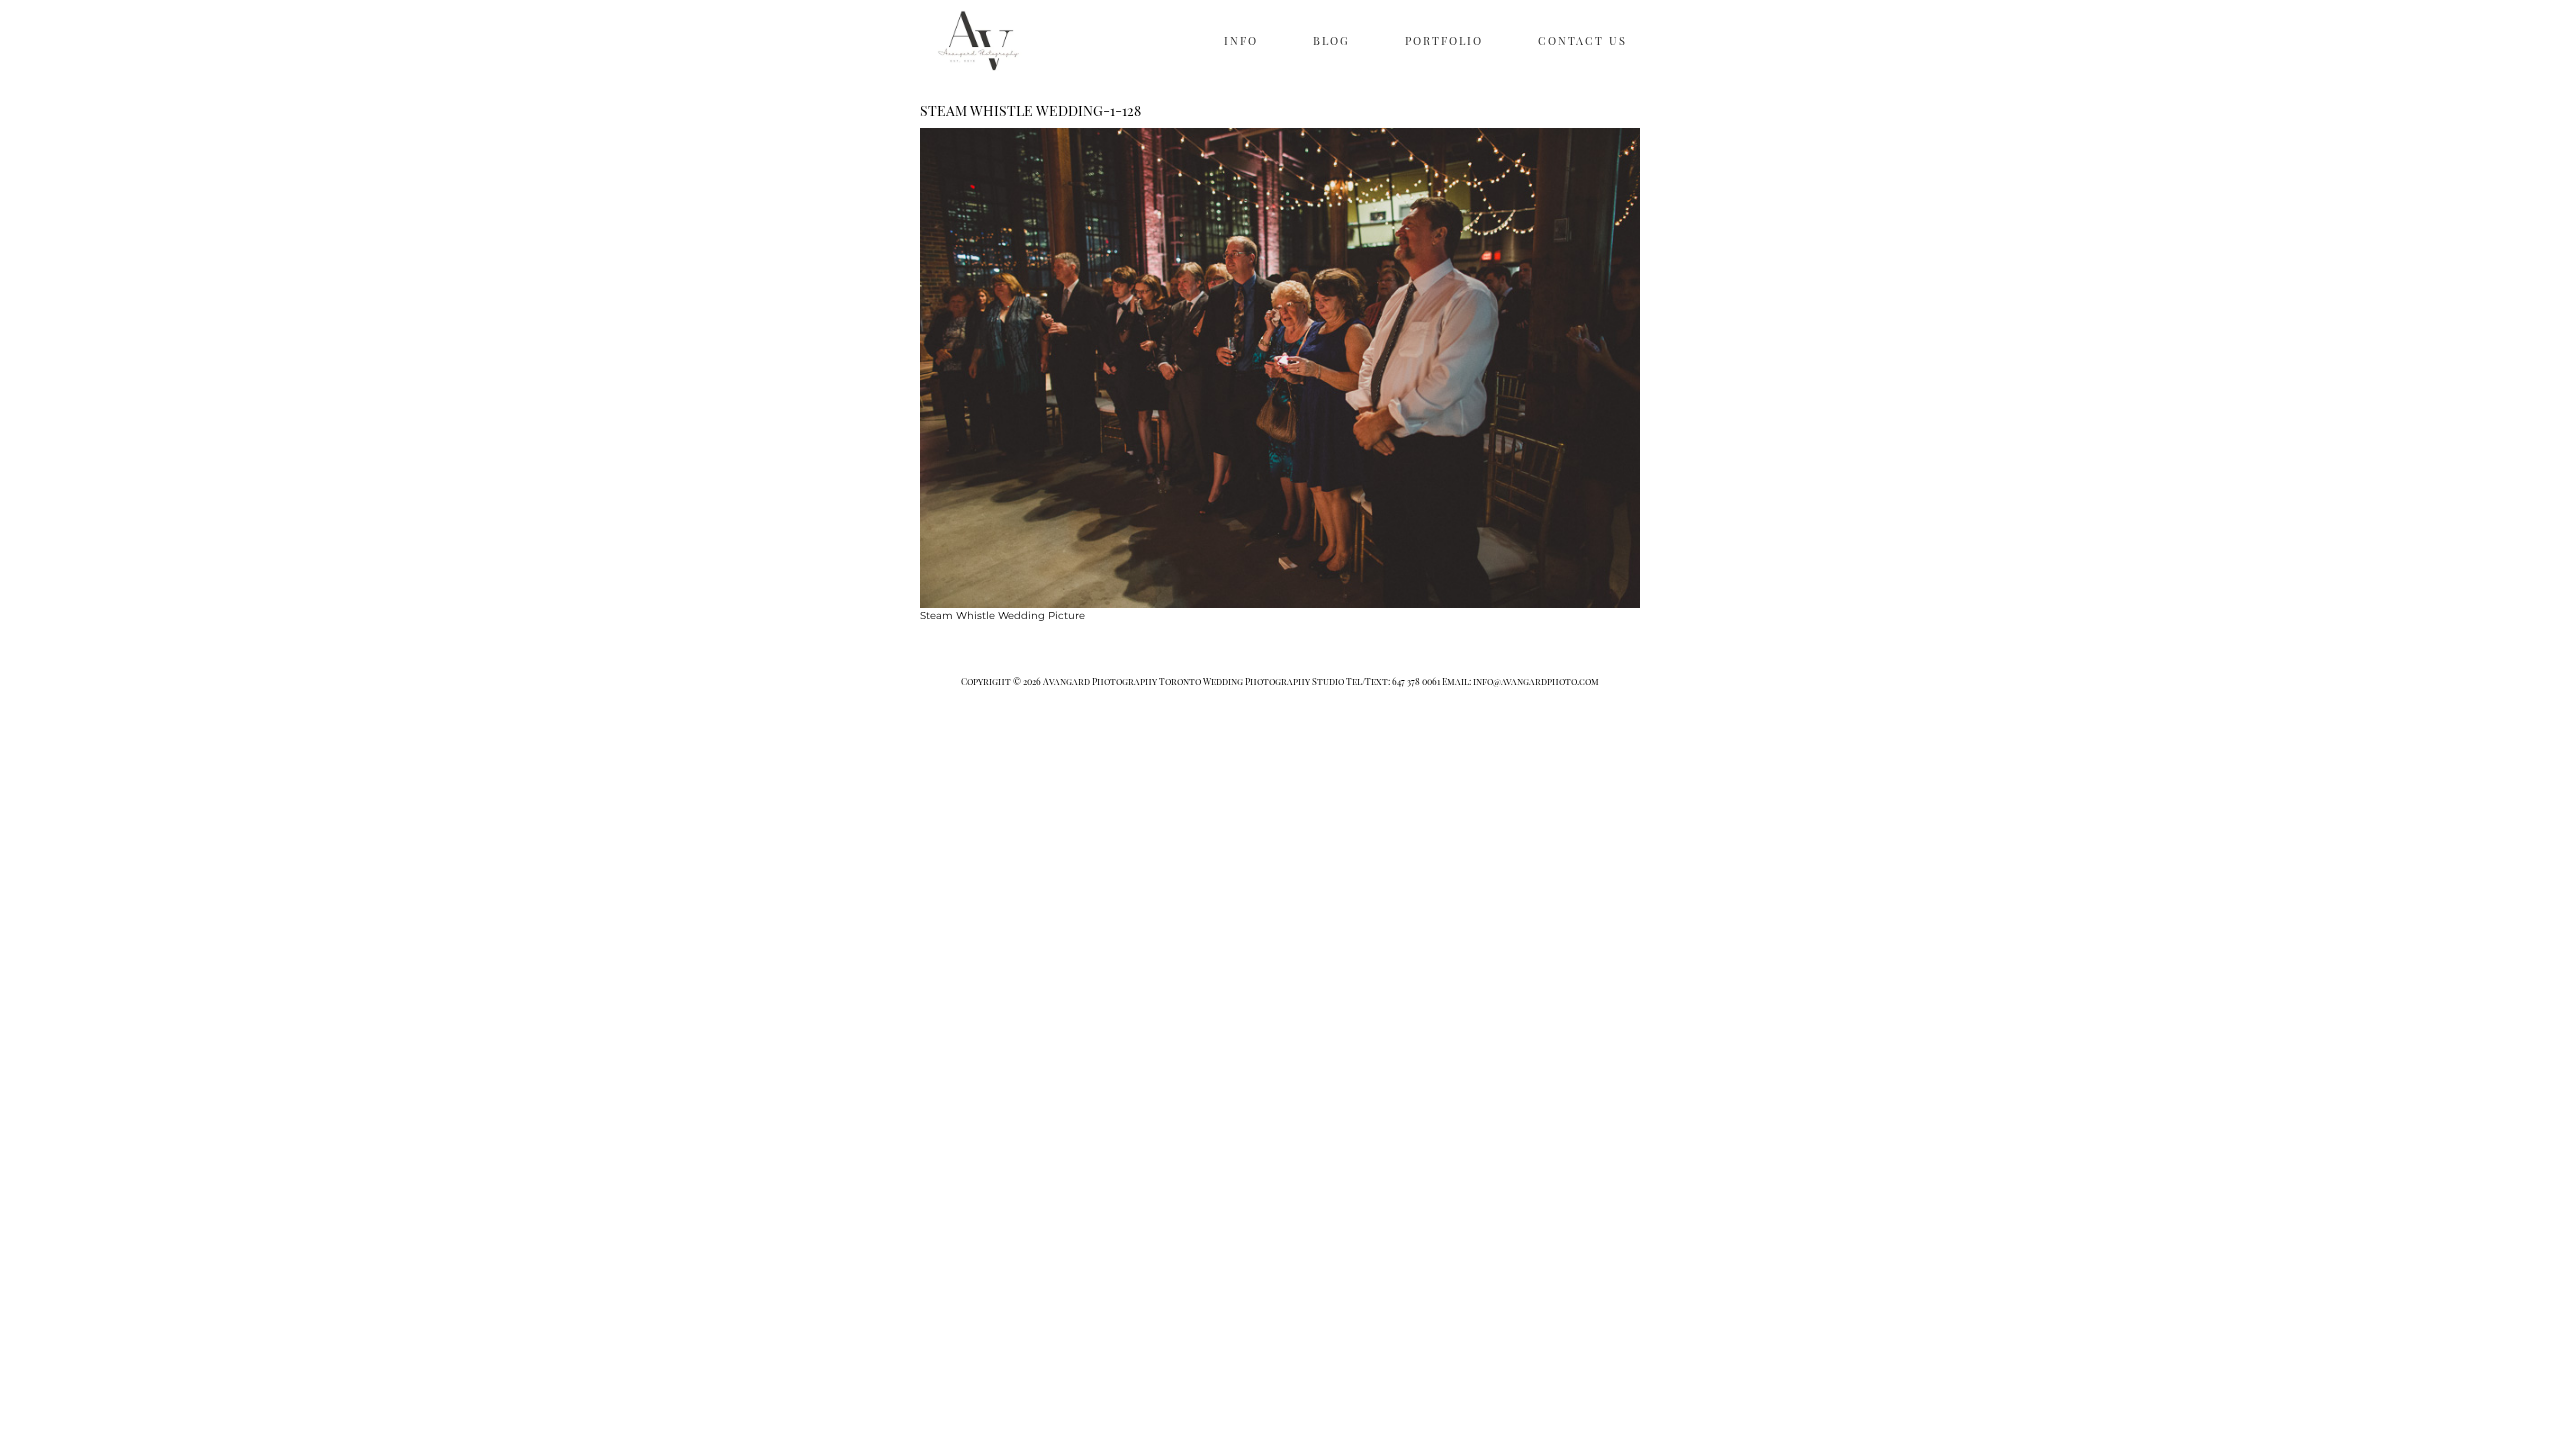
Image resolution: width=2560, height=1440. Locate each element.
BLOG (1331, 40)
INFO (1241, 40)
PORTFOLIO (1444, 40)
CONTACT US (1582, 40)
